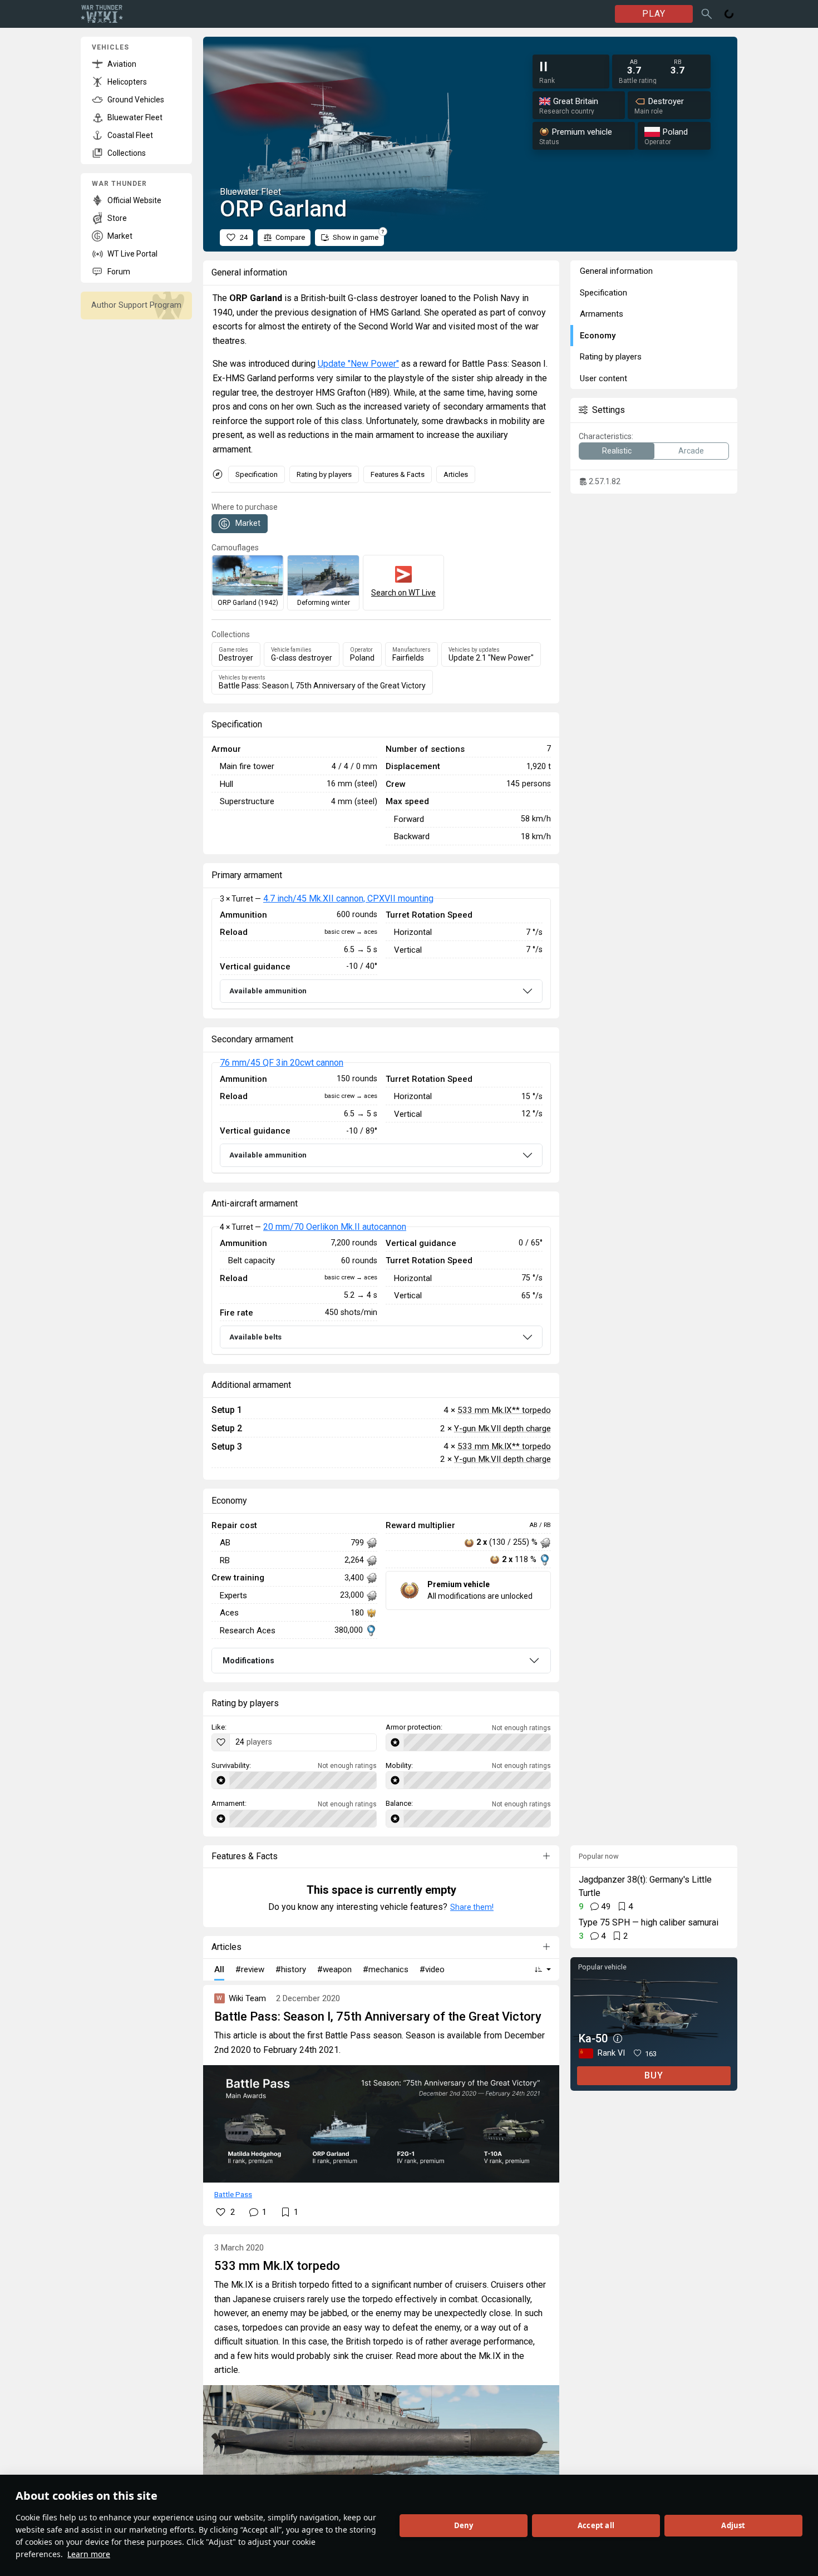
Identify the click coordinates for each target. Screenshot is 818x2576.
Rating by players (324, 474)
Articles (456, 474)
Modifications (248, 1661)
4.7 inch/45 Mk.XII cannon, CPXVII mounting (348, 898)
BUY (654, 2075)
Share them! (472, 1907)
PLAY (654, 14)
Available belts (255, 1337)
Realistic (617, 451)
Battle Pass (233, 2194)
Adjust (733, 2525)
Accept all (596, 2525)
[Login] (729, 14)
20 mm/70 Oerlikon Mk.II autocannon (335, 1227)
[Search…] (707, 14)
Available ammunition (268, 991)
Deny (464, 2525)
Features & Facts (398, 474)
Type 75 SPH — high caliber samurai (649, 1922)
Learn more (89, 2554)
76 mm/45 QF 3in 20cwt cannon (282, 1063)
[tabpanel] (381, 954)
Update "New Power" (358, 364)
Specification (257, 474)
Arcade (691, 451)
